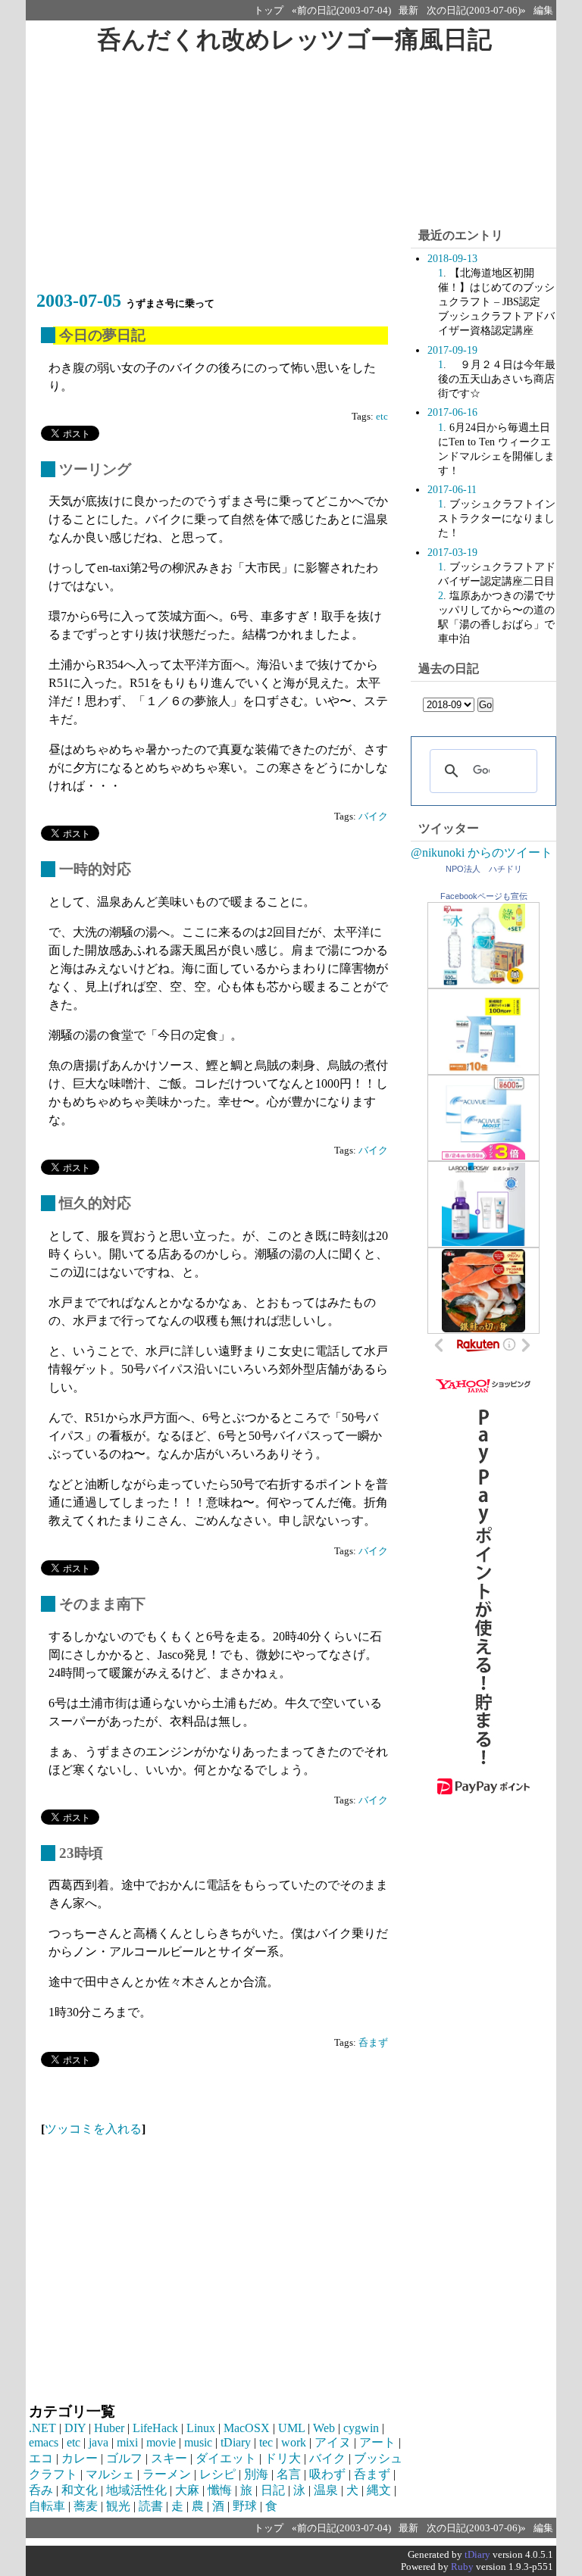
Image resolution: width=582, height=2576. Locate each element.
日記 (273, 2490)
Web (324, 2428)
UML (291, 2428)
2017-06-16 (452, 412)
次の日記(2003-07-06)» (476, 11)
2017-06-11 (452, 489)
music (198, 2442)
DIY (75, 2428)
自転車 (47, 2506)
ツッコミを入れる (93, 2129)
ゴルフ (124, 2458)
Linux (201, 2428)
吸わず (327, 2474)
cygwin (361, 2428)
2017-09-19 (452, 350)
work (294, 2442)
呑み (41, 2490)
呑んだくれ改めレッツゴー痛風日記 (294, 39)
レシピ (217, 2474)
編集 (543, 11)
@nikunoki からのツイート (482, 852)
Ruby (462, 2567)
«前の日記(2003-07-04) (341, 11)
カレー (80, 2458)
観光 (118, 2506)
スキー (169, 2458)
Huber (109, 2428)
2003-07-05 (79, 301)
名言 (289, 2474)
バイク (373, 817)
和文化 (80, 2490)
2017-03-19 (452, 552)
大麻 (187, 2490)
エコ (41, 2458)
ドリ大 (283, 2458)
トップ (269, 11)
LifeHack (155, 2428)
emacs (44, 2442)
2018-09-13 (452, 258)
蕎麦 (86, 2506)
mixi (127, 2442)
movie (161, 2442)
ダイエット (226, 2458)
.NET (42, 2428)
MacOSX (247, 2428)
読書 (151, 2506)
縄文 (379, 2490)
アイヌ (333, 2442)
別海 (256, 2474)
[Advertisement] (218, 180)
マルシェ (110, 2474)
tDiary (236, 2442)
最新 (408, 11)
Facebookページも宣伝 (484, 896)
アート (377, 2442)
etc (382, 417)
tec (266, 2442)
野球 (245, 2506)
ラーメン (167, 2474)
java (99, 2442)
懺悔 (220, 2490)
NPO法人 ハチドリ (484, 869)
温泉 (326, 2490)
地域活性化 (136, 2490)
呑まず (373, 2043)
